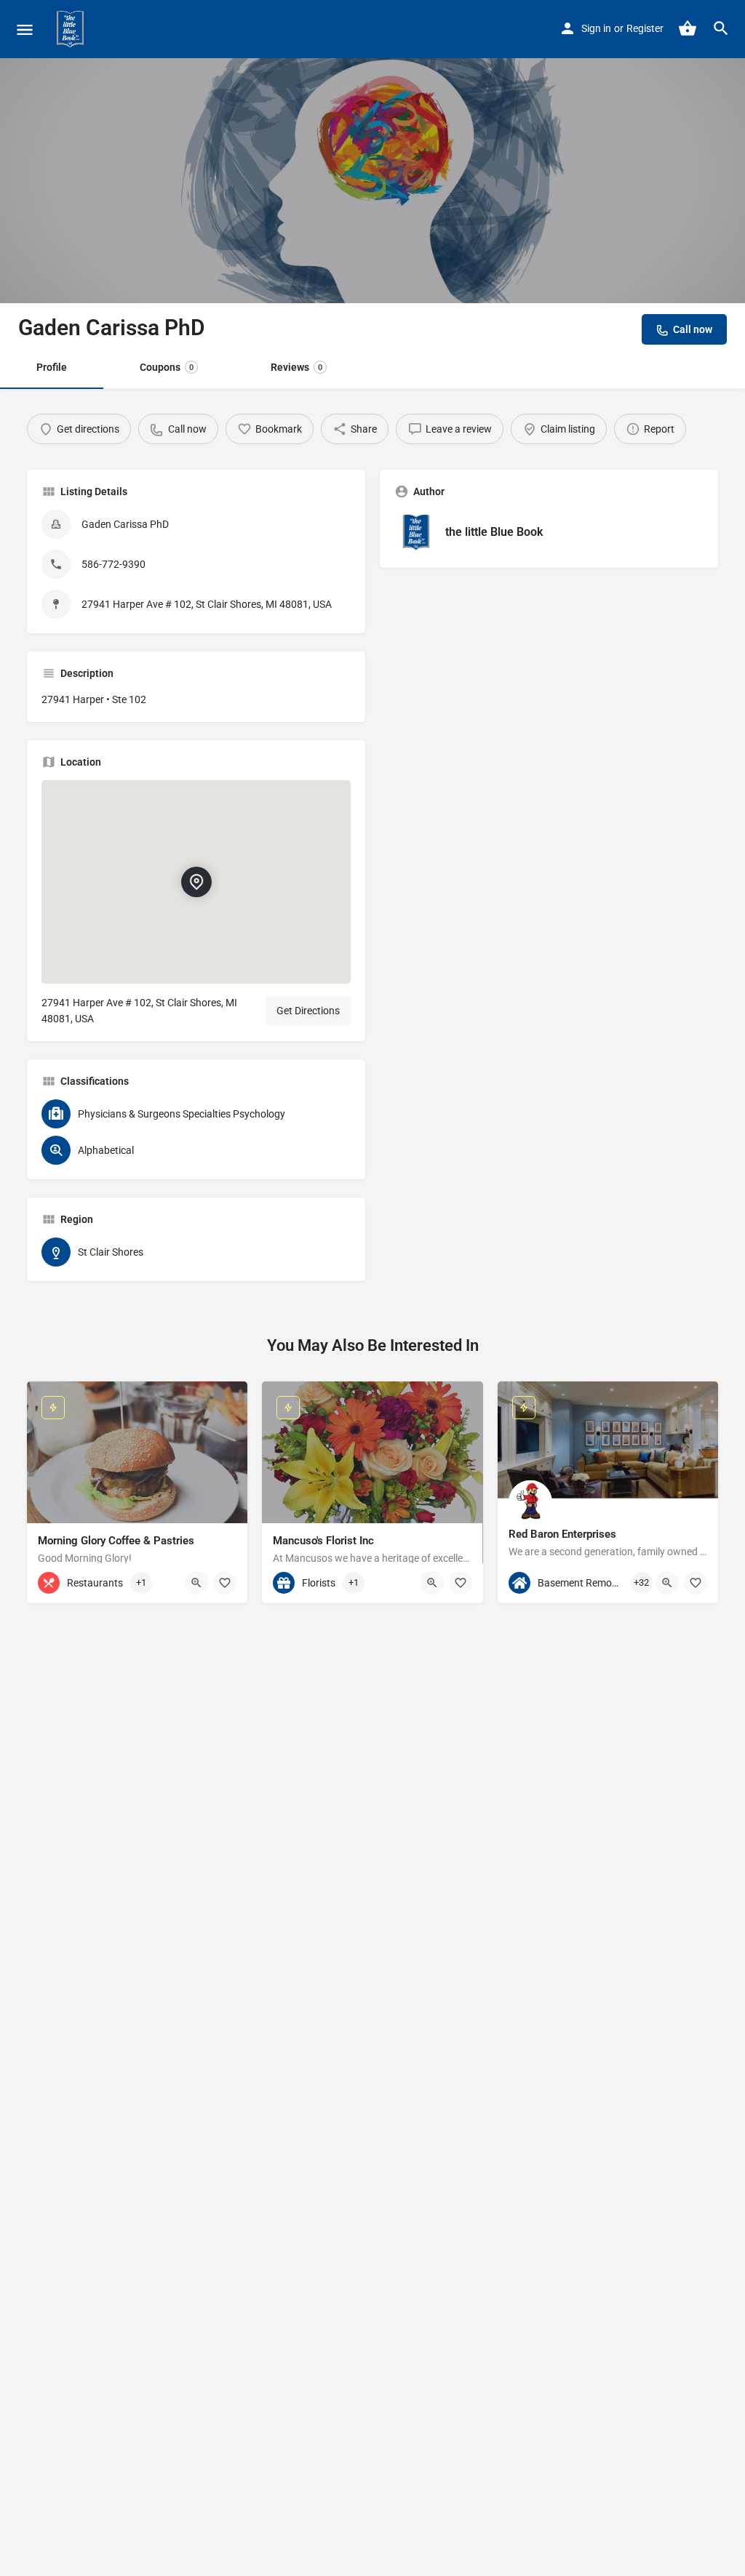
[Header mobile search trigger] (721, 28)
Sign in (596, 28)
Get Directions (308, 1011)
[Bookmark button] (225, 1583)
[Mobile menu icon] (25, 29)
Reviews (296, 367)
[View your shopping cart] (688, 28)
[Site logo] (72, 29)
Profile (52, 367)
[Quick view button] (196, 1583)
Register (645, 28)
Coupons (167, 367)
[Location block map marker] (196, 883)
